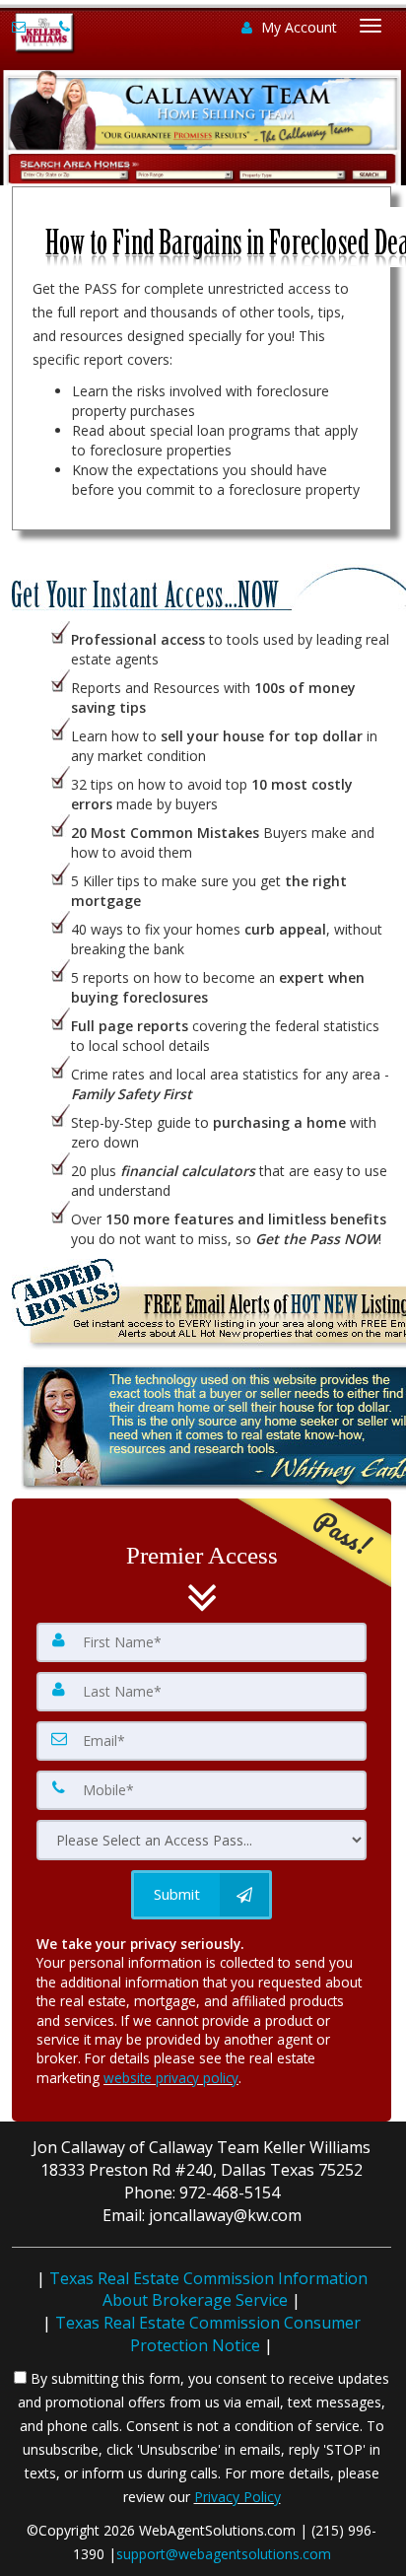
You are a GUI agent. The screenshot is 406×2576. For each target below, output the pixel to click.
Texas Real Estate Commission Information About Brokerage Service (208, 2290)
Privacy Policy (237, 2497)
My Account (297, 27)
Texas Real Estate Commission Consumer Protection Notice (208, 2334)
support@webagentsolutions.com (224, 2554)
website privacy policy (171, 2078)
